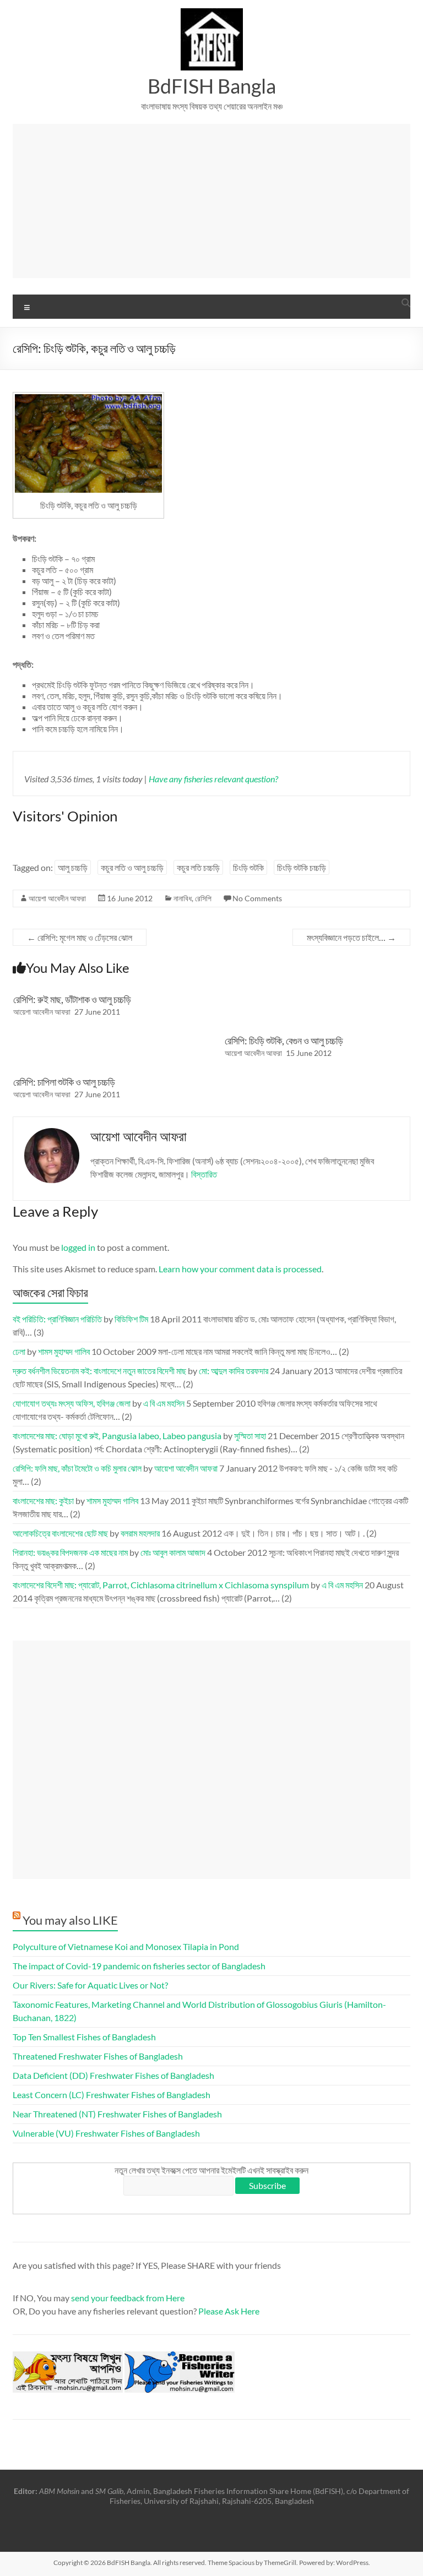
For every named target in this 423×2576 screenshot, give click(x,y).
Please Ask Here (229, 2311)
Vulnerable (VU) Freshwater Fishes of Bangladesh (106, 2133)
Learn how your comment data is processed (240, 1269)
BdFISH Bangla (212, 86)
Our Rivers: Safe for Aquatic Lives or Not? (90, 1985)
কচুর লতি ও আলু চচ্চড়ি (132, 867)
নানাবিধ (183, 898)
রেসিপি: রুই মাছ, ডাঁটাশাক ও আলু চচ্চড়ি (72, 999)
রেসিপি (203, 898)
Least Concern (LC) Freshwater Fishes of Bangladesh (112, 2095)
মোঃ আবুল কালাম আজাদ (173, 1552)
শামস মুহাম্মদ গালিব (64, 1351)
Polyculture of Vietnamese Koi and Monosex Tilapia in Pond (126, 1946)
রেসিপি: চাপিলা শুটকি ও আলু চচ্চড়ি (64, 1082)
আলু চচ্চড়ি (73, 867)
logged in (78, 1247)
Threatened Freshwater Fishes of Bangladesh (98, 2056)
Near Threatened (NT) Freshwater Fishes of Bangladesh (117, 2114)
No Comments (257, 898)
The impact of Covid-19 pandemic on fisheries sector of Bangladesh (139, 1966)
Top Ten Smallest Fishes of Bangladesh (84, 2037)
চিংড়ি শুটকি (248, 867)
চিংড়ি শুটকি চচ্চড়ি (302, 867)
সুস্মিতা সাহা (250, 1436)
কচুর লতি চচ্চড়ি (198, 867)
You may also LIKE (70, 1920)
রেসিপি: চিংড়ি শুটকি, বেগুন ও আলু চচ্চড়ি (284, 1041)
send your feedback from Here (128, 2298)
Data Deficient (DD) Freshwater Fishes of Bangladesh (113, 2075)
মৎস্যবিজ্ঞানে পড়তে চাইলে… (351, 937)
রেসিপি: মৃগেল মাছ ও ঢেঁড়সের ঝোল (80, 937)
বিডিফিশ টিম (131, 1319)
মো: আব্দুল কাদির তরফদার (234, 1371)
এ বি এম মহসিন (164, 1403)
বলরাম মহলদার (140, 1533)
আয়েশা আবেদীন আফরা (57, 898)
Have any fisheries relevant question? (213, 779)
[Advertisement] (211, 201)
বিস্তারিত (204, 1174)
